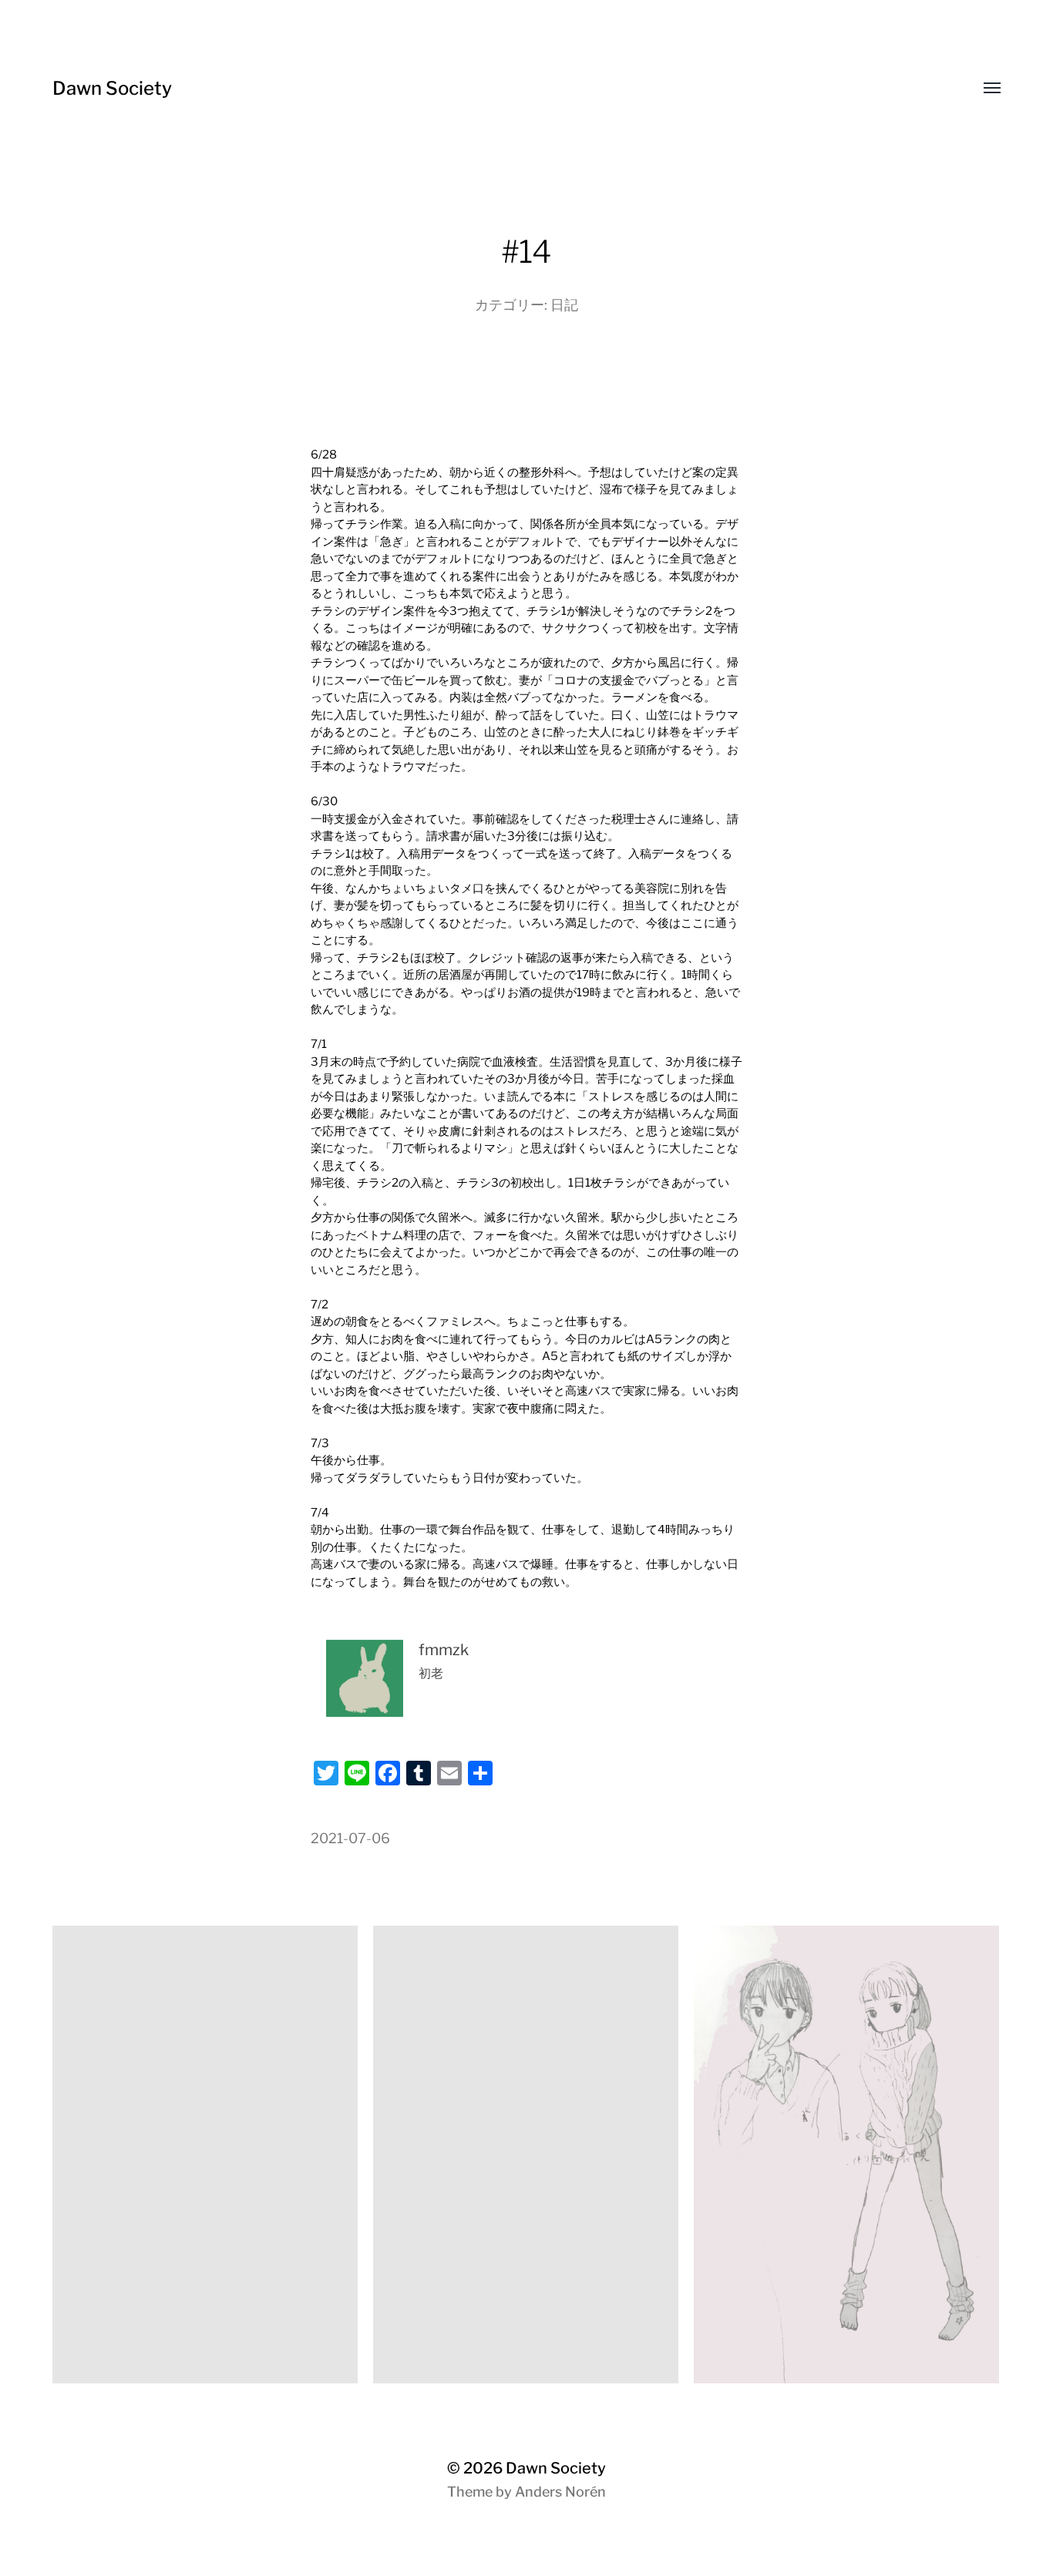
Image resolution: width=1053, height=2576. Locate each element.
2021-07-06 (350, 1838)
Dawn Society (112, 88)
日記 (564, 305)
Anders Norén (560, 2492)
